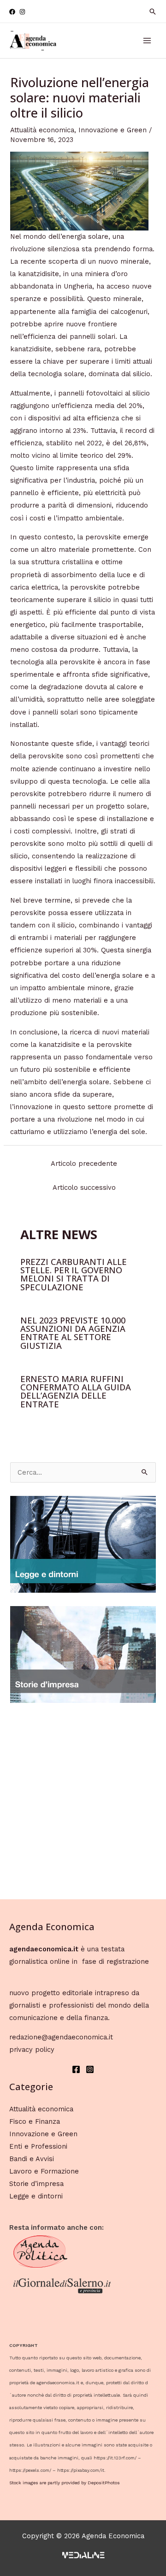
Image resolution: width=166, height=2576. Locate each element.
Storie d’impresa (36, 2184)
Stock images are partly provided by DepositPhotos (65, 2483)
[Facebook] (12, 12)
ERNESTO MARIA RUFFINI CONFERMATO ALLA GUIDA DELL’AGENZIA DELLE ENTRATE (76, 1391)
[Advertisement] (83, 1799)
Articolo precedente (84, 1164)
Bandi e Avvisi (32, 2159)
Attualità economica (42, 130)
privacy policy (32, 2050)
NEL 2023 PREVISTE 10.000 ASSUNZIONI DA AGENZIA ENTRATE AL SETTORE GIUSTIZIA (73, 1333)
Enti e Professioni (38, 2146)
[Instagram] (22, 12)
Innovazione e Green (113, 130)
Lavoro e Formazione (44, 2171)
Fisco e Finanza (35, 2121)
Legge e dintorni (36, 2196)
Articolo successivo (84, 1188)
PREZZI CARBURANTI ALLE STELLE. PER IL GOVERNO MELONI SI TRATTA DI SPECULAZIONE (74, 1274)
